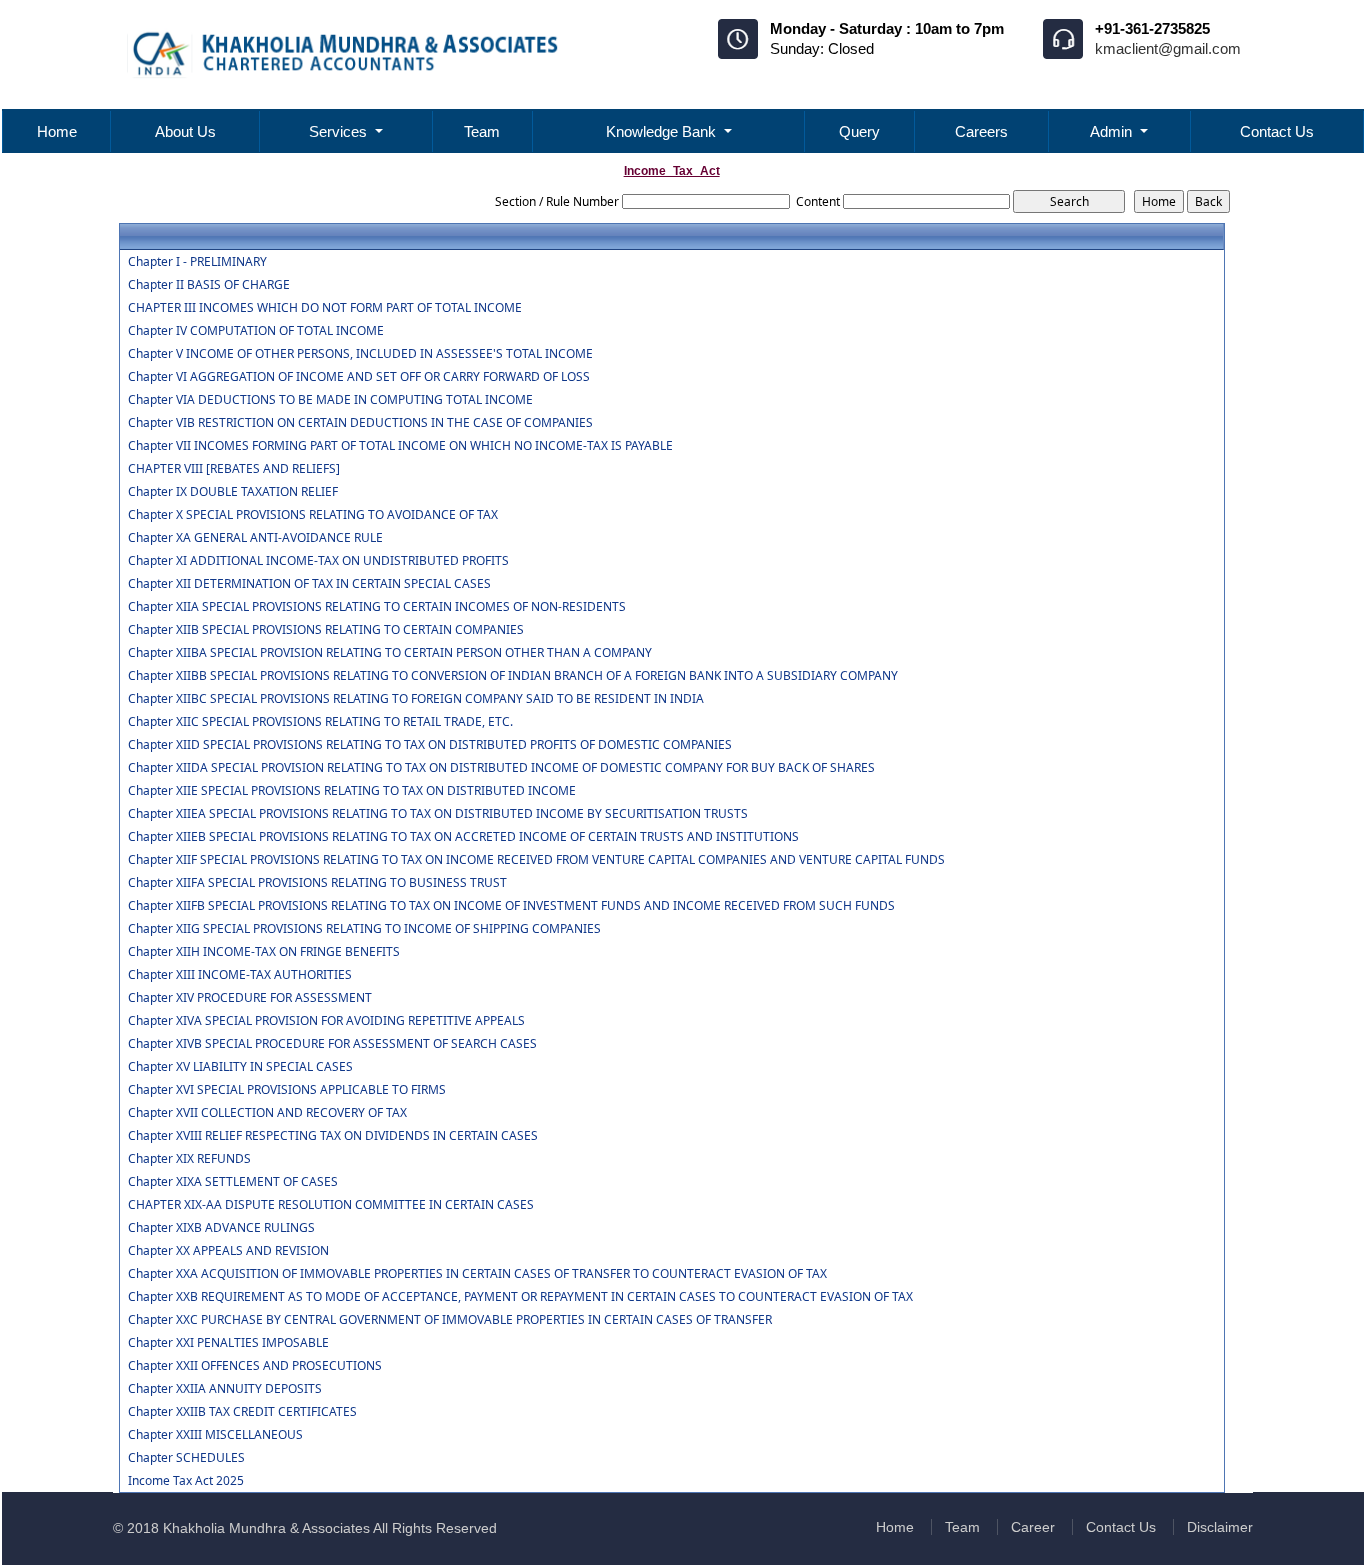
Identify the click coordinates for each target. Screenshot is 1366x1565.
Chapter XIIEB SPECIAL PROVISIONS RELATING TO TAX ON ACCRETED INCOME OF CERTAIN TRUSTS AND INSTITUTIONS (463, 837)
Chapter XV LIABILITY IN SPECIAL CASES (240, 1067)
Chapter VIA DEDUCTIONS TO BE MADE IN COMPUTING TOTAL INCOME (330, 400)
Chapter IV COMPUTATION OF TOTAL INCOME (256, 331)
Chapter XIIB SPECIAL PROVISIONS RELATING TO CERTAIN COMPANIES (326, 630)
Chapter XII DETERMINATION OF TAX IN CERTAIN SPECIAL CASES (309, 584)
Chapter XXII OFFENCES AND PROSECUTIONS (255, 1366)
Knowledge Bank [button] (663, 131)
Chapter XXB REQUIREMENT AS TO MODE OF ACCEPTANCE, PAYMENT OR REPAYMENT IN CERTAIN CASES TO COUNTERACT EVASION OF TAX (520, 1297)
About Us (185, 131)
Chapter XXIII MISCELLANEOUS (215, 1435)
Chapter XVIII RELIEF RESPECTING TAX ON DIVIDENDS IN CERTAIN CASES (333, 1136)
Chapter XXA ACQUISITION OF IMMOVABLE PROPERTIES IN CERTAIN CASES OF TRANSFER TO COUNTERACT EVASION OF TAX (477, 1274)
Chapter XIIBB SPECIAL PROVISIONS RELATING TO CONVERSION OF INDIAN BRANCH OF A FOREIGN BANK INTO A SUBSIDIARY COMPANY (513, 676)
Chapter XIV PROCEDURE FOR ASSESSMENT (250, 998)
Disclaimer (1220, 1527)
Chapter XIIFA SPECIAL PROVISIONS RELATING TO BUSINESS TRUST (317, 883)
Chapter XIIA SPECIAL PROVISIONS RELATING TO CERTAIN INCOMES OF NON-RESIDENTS (377, 607)
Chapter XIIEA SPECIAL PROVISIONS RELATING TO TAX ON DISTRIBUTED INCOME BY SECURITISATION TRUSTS (438, 814)
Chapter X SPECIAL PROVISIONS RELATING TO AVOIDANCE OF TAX (313, 515)
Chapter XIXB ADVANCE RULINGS (221, 1228)
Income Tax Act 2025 (186, 1481)
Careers (981, 131)
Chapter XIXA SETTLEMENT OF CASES (233, 1182)
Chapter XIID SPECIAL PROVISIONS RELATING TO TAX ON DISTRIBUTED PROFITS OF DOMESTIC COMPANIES (430, 745)
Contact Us (1277, 131)
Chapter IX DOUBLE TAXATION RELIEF (233, 492)
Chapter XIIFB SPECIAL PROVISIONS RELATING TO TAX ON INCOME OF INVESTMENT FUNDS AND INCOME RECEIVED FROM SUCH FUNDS (511, 906)
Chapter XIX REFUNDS (189, 1159)
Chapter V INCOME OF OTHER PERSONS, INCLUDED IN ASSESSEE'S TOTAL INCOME (360, 354)
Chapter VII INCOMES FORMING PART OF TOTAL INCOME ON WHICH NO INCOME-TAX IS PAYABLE (400, 446)
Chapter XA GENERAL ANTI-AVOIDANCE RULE (255, 538)
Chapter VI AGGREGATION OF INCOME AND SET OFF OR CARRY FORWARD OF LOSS (359, 377)
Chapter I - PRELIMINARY (197, 262)
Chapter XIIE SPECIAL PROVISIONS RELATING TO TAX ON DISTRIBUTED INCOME (352, 791)
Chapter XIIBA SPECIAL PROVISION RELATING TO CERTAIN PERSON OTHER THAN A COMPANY (390, 653)
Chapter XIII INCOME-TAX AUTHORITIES (240, 975)
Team (482, 131)
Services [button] (340, 131)
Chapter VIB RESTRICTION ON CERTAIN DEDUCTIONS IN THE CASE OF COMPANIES (360, 423)
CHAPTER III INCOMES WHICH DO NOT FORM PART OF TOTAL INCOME (325, 308)
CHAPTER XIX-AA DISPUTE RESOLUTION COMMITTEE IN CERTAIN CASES (331, 1205)
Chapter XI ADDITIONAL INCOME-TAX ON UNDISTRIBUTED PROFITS (318, 561)
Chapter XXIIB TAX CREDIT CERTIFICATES (242, 1412)
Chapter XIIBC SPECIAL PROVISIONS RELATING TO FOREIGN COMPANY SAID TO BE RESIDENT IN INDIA (416, 699)
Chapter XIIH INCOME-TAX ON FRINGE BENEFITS (264, 952)
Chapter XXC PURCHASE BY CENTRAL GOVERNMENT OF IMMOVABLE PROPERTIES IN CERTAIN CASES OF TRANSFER (450, 1320)
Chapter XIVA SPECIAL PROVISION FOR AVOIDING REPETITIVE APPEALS (326, 1021)
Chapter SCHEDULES (186, 1458)
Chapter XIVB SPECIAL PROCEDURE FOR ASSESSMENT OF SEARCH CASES (332, 1044)
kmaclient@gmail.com (1168, 48)
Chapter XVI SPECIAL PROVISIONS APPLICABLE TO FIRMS (287, 1090)
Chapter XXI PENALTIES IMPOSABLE (228, 1343)
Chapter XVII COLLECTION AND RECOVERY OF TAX (267, 1113)
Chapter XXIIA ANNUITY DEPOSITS (225, 1389)
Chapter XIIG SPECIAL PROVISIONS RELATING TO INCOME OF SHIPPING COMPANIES (364, 929)
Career (1033, 1527)
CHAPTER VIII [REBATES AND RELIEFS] (234, 469)
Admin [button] (1113, 131)
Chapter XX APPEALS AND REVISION (228, 1251)
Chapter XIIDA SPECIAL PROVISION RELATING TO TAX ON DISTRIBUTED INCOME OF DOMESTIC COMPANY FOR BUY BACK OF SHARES (501, 768)
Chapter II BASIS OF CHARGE (209, 285)
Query (859, 131)
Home (57, 131)
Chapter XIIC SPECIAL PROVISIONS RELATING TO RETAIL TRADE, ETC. (320, 722)
